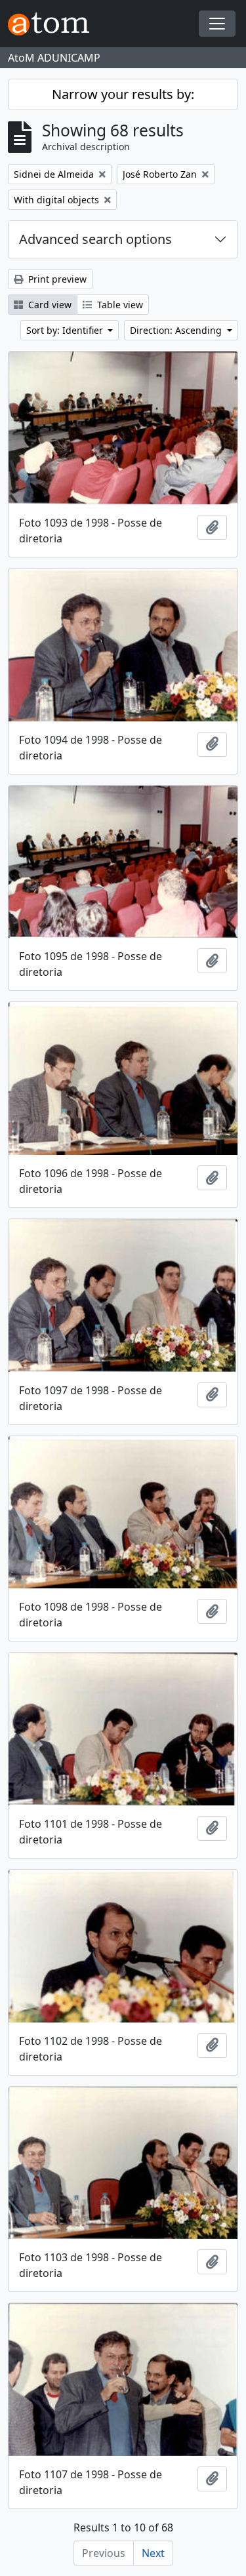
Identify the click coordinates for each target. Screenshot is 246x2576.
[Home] (54, 24)
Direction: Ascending (177, 330)
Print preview (56, 279)
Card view (49, 305)
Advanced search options (95, 239)
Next (153, 2553)
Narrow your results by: (123, 94)
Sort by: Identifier (66, 330)
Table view (119, 305)
